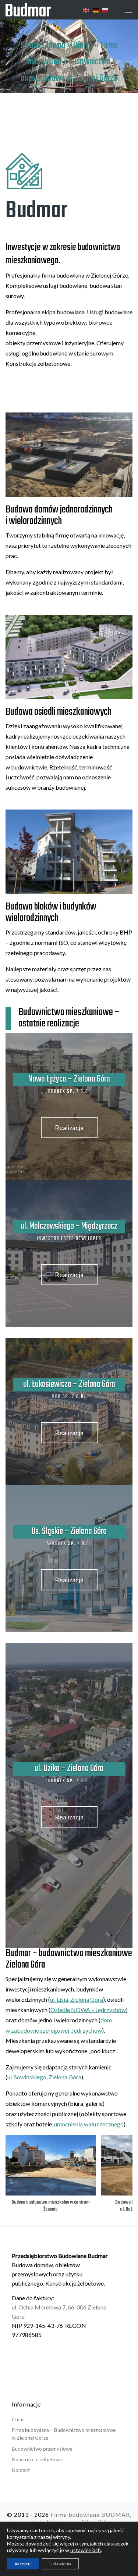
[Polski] (106, 10)
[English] (86, 10)
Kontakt (21, 2470)
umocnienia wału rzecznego (89, 2124)
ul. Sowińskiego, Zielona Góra (44, 2077)
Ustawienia (60, 2564)
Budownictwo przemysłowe (42, 2449)
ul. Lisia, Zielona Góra (77, 1999)
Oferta (83, 46)
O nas (18, 2419)
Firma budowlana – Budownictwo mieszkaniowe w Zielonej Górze (64, 2434)
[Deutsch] (96, 10)
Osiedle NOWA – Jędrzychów (88, 2010)
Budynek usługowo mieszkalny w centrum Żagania (50, 2206)
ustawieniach (86, 2550)
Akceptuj (23, 2564)
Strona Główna (43, 46)
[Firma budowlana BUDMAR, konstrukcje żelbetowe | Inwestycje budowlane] (28, 9)
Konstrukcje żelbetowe (37, 2459)
